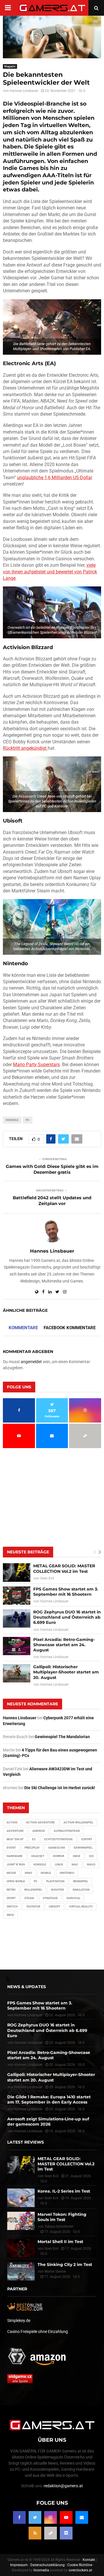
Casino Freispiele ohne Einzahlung (38, 2332)
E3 (34, 1839)
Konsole (12, 1120)
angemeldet (31, 1362)
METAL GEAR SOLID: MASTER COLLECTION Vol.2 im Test (64, 1568)
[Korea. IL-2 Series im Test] (21, 2198)
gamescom (57, 1848)
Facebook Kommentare (70, 1328)
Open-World (16, 1881)
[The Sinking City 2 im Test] (21, 2271)
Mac (75, 1864)
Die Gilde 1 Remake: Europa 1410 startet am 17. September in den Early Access (49, 2099)
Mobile (46, 1873)
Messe (11, 1873)
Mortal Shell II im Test (60, 2242)
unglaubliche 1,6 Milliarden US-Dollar (55, 478)
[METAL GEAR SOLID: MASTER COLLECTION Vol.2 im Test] (17, 1572)
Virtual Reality (81, 1906)
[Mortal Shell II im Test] (21, 2248)
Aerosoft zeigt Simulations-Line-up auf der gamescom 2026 (48, 2122)
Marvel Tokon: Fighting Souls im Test (62, 2217)
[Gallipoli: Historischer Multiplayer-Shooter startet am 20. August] (17, 1673)
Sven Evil (47, 1578)
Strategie (50, 1898)
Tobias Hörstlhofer (59, 2227)
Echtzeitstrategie (58, 1839)
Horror (58, 1856)
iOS (91, 1856)
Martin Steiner (55, 2271)
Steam (29, 1898)
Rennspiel (81, 1881)
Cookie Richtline (80, 2565)
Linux (59, 1864)
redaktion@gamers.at (63, 2486)
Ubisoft (55, 1906)
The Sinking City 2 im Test (65, 2265)
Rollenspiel (33, 1890)
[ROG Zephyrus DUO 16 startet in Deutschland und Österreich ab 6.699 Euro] (17, 1618)
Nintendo (67, 1873)
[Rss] (35, 2533)
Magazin (10, 66)
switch (12, 1906)
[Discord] (66, 2533)
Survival (73, 1898)
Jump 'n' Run (16, 1864)
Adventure (15, 1831)
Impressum (19, 2565)
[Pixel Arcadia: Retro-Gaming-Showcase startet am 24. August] (17, 1646)
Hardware (15, 1856)
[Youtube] (66, 2517)
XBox (10, 1915)
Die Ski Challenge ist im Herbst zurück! (60, 1788)
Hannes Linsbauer (24, 91)
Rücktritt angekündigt (25, 748)
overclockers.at (80, 2570)
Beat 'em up (15, 1839)
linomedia (41, 2570)
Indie (77, 1856)
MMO (28, 1873)
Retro (11, 1890)
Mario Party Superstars (36, 1065)
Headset (38, 1856)
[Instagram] (51, 2517)
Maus (91, 1864)
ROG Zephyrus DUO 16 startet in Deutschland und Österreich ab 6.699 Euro (67, 1617)
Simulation (81, 1890)
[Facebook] (19, 2517)
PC (28, 1120)
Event (11, 1848)
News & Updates (27, 1987)
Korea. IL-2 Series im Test (64, 2191)
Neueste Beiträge (28, 1552)
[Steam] (51, 2533)
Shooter (57, 1890)
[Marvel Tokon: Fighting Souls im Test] (21, 2221)
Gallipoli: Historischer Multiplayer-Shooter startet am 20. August (66, 1672)
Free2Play (32, 1848)
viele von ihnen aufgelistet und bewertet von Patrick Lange (50, 572)
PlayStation (55, 1881)
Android (39, 1831)
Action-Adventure (40, 1822)
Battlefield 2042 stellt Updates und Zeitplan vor (52, 1201)
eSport (87, 1839)
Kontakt (89, 2560)
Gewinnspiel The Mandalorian (62, 1737)
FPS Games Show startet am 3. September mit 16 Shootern (66, 1592)
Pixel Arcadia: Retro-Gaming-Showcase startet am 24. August (64, 1645)
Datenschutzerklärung (48, 2565)
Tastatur (33, 1906)
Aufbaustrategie (67, 1831)
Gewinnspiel (83, 1848)
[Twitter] (35, 2517)
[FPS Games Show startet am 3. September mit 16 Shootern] (17, 1596)
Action (12, 1822)
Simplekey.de (19, 2320)
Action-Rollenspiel (78, 1822)
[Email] (82, 2517)
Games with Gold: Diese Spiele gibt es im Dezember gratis (52, 1169)
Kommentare (23, 1328)
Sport (11, 1898)
